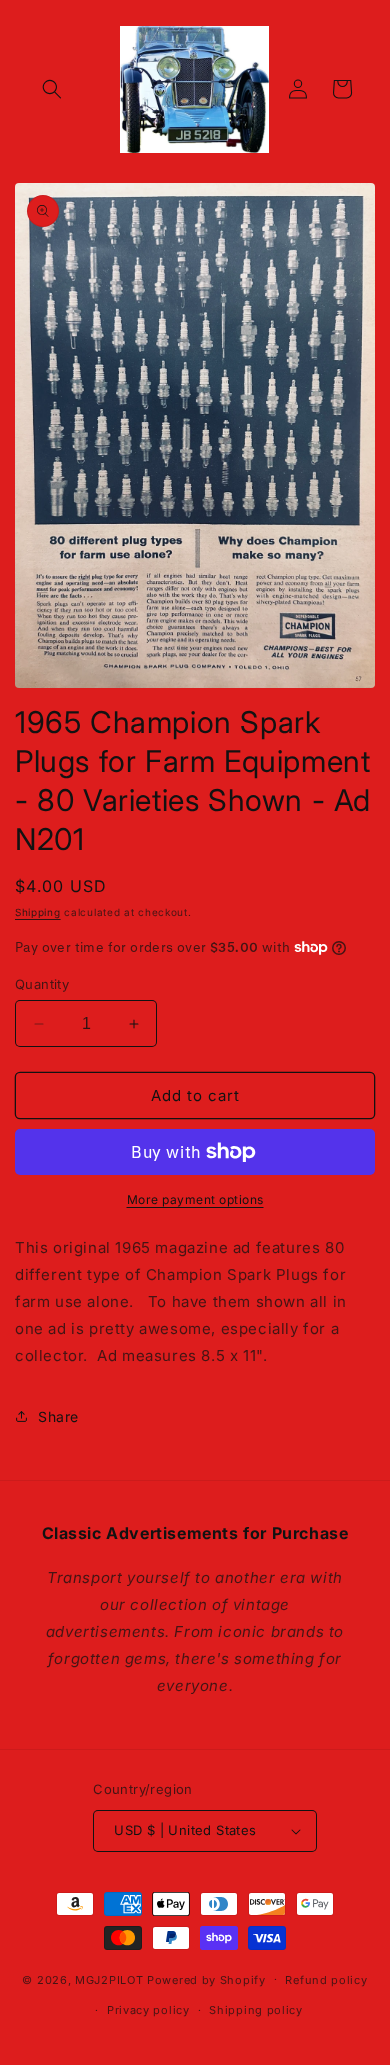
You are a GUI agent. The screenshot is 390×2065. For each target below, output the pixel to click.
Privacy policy (148, 2010)
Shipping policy (256, 2010)
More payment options (195, 1199)
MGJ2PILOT (109, 1979)
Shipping (38, 912)
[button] (52, 89)
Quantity (42, 984)
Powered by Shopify (206, 1979)
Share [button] (58, 1416)
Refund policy (326, 1980)
